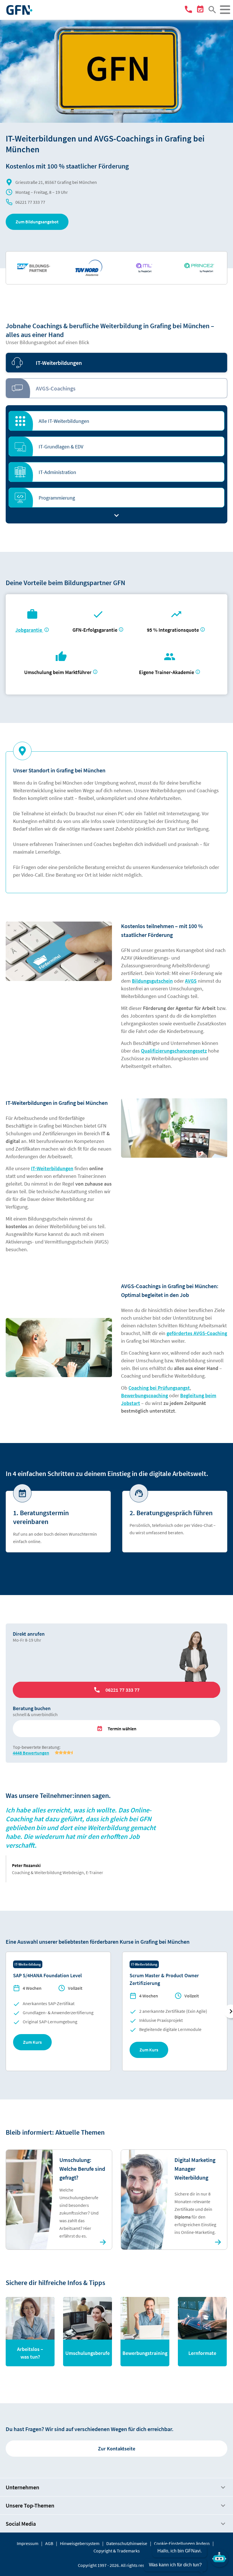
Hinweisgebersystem (80, 2543)
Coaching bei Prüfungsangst (159, 1388)
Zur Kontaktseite (117, 2449)
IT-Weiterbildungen (52, 1168)
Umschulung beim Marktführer (58, 672)
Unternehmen (22, 2487)
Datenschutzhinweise (127, 2543)
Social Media (21, 2524)
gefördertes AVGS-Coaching (197, 1333)
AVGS (191, 981)
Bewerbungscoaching (144, 1395)
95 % (173, 630)
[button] (37, 222)
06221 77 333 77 (30, 202)
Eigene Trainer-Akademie (167, 672)
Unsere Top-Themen (30, 2505)
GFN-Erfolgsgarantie (95, 630)
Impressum (28, 2543)
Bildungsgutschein (152, 981)
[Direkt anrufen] (189, 11)
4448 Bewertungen (31, 1753)
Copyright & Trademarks (117, 2551)
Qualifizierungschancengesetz (174, 1051)
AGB (49, 2543)
